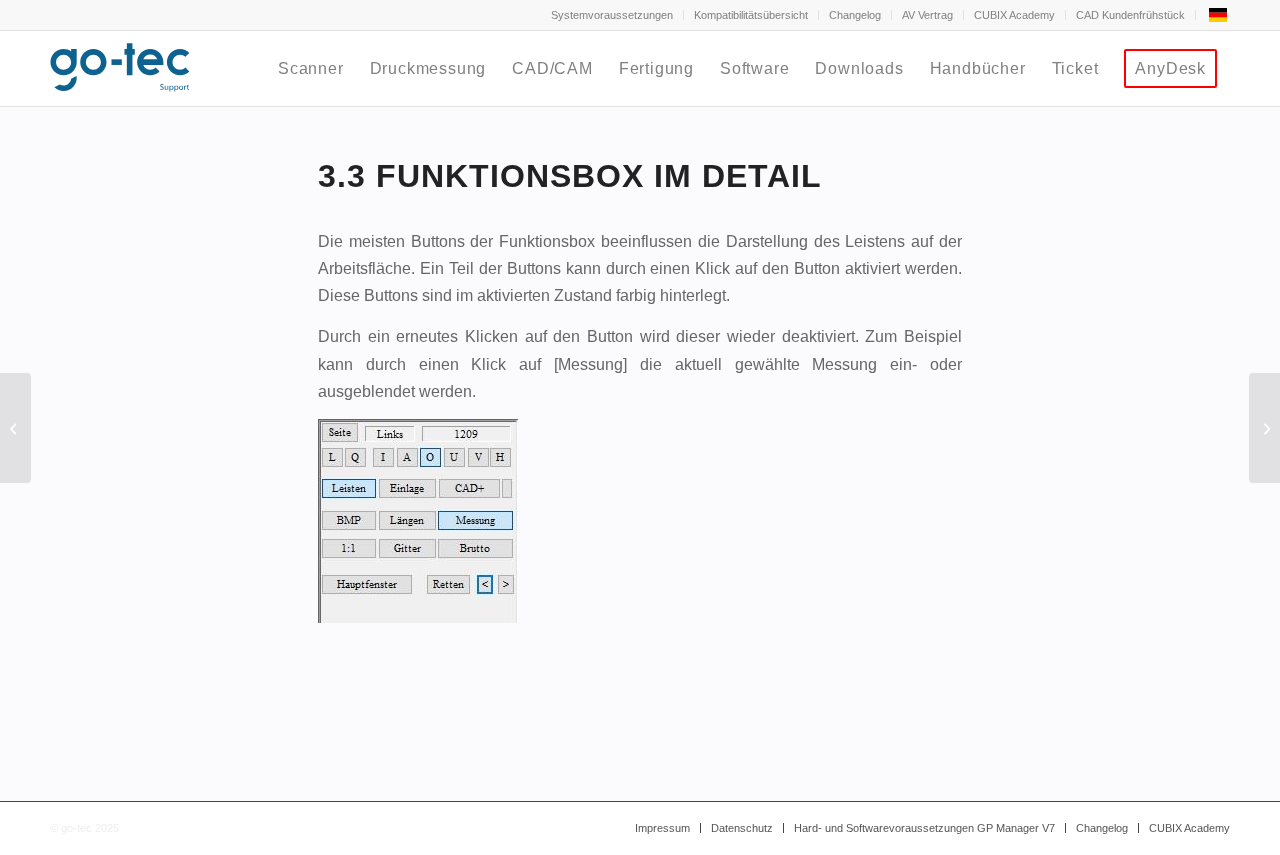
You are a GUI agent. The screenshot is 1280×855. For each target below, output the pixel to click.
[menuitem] (612, 15)
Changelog (855, 15)
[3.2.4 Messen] (15, 428)
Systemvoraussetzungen (612, 15)
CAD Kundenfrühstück (1130, 15)
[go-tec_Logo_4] (120, 68)
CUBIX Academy (1014, 15)
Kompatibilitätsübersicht (751, 15)
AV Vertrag (927, 15)
